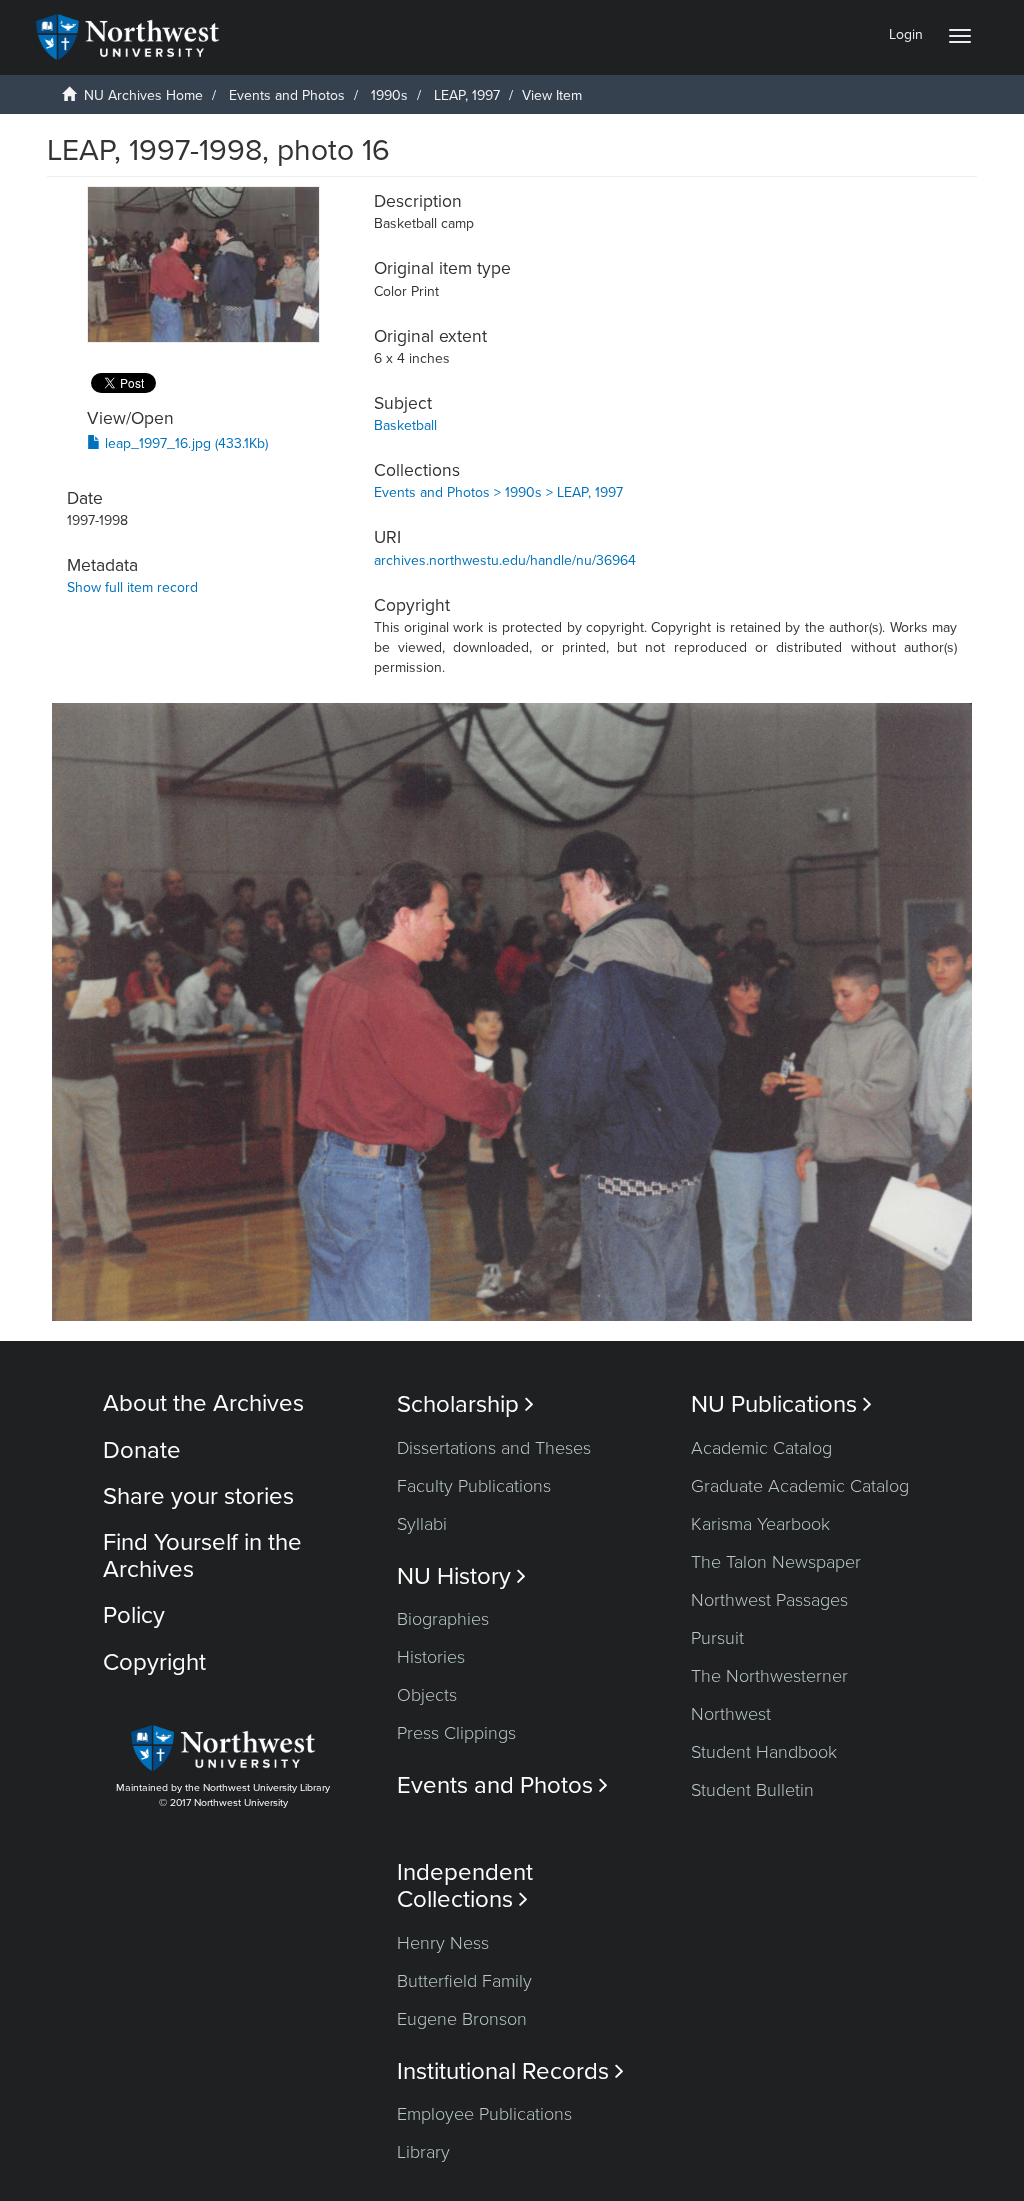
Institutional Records (510, 2071)
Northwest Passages (769, 1600)
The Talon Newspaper (776, 1562)
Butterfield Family (464, 1981)
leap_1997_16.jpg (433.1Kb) (184, 443)
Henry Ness (443, 1943)
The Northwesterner (769, 1676)
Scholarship (465, 1404)
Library (423, 2152)
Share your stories (198, 1496)
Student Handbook (764, 1752)
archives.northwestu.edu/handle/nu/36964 (505, 560)
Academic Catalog (761, 1448)
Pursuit (717, 1638)
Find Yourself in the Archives (202, 1555)
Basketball (405, 425)
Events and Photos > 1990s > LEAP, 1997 (498, 492)
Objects (427, 1695)
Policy (134, 1615)
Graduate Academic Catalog (800, 1486)
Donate (142, 1450)
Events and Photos (287, 95)
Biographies (443, 1619)
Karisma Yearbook (760, 1524)
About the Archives (203, 1403)
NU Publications (781, 1404)
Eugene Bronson (462, 2019)
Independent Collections (465, 1886)
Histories (431, 1657)
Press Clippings (456, 1733)
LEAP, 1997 (467, 95)
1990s (389, 95)
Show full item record (132, 587)
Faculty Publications (474, 1486)
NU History (461, 1576)
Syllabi (422, 1524)
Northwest (731, 1714)
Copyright (154, 1662)
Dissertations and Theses (494, 1448)
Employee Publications (484, 2114)
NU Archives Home (143, 95)
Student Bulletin (752, 1790)
